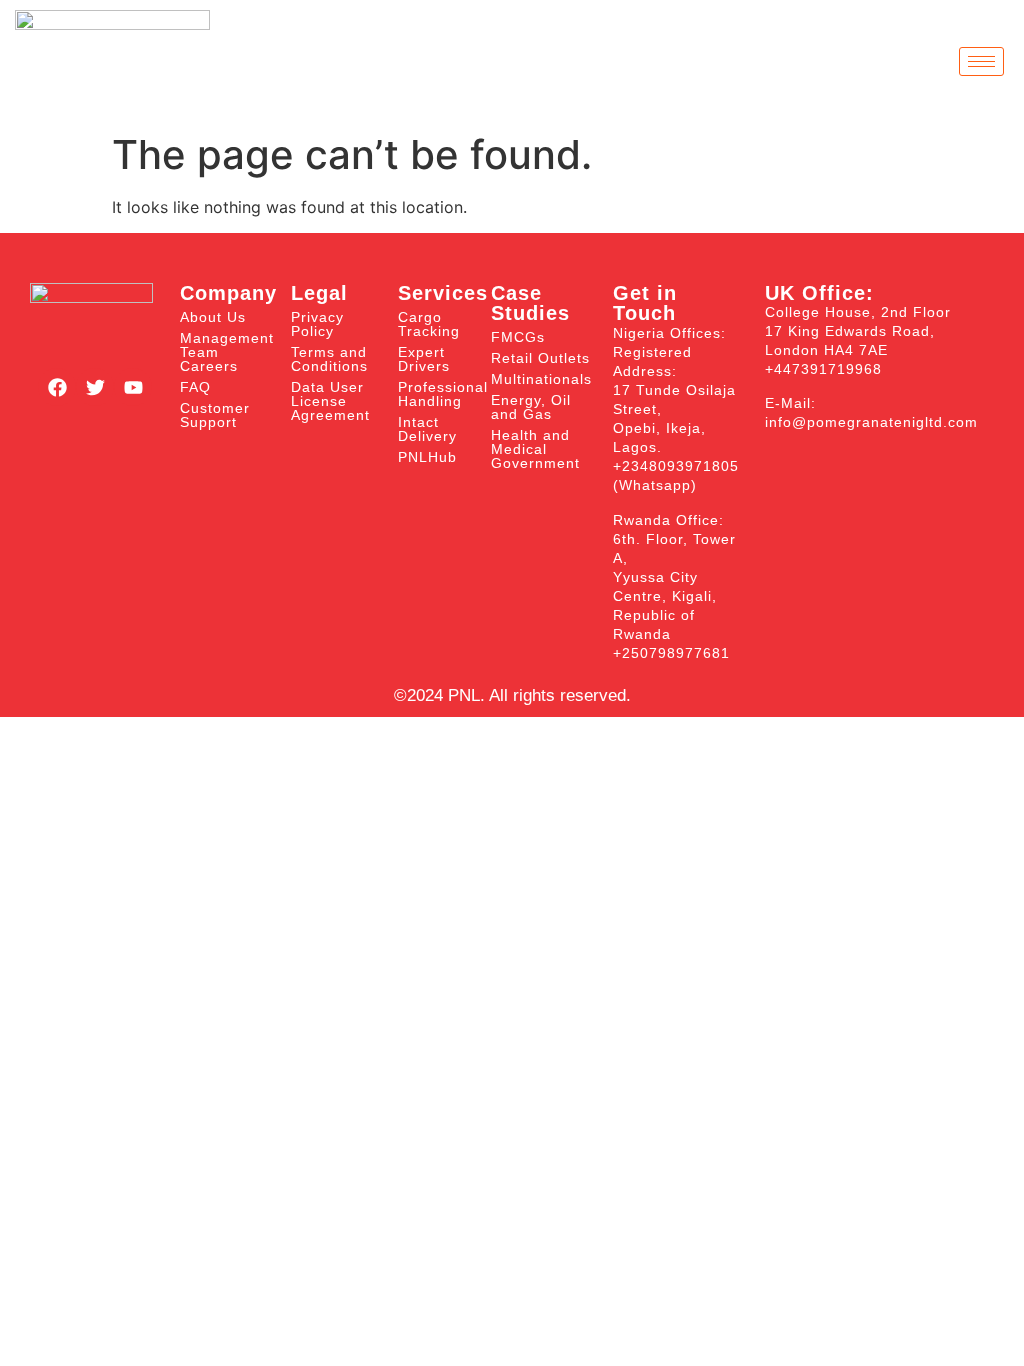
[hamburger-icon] (981, 61)
